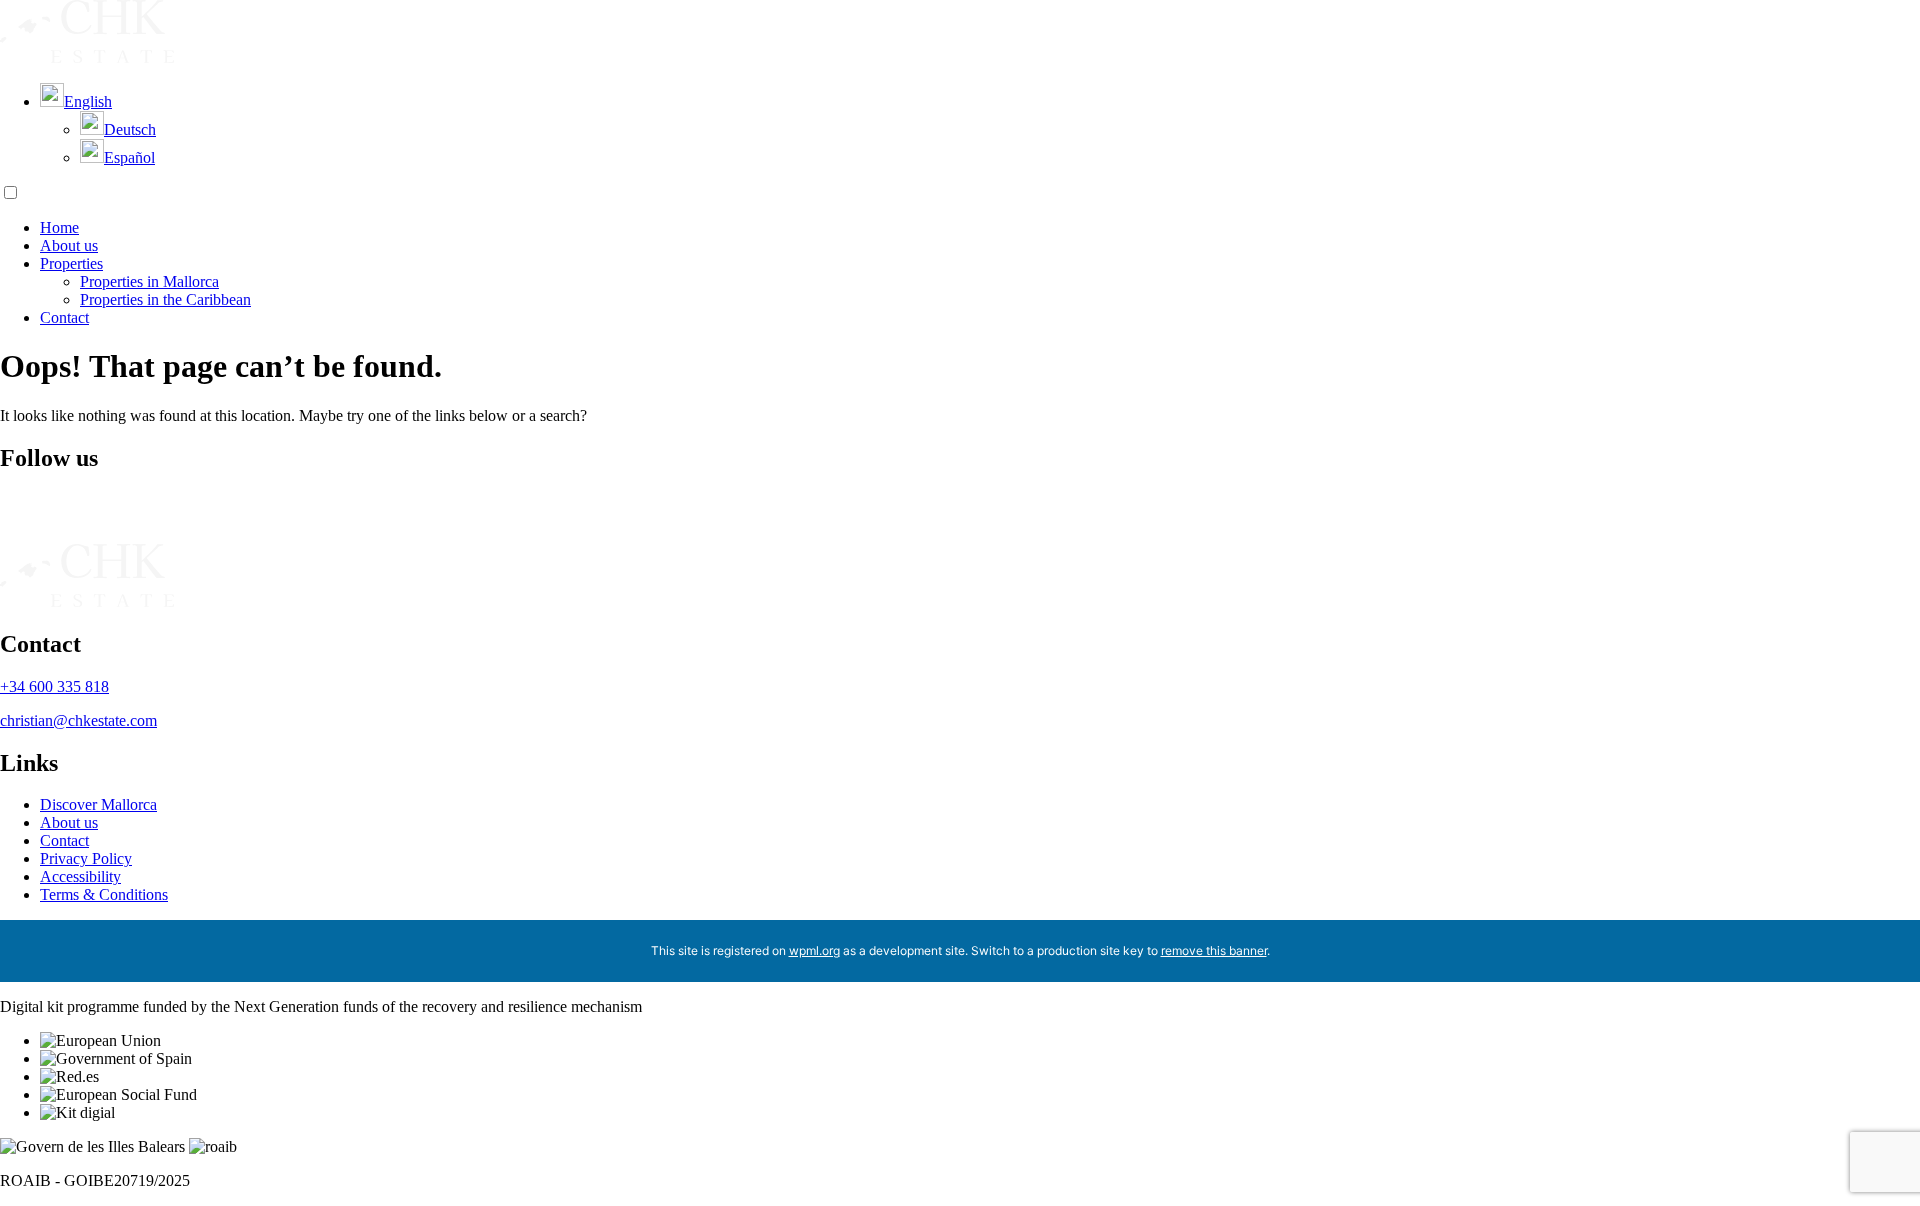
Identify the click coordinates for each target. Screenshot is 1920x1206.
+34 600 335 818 (54, 686)
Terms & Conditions (104, 894)
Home (59, 227)
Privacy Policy (86, 858)
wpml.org (814, 950)
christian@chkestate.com (78, 720)
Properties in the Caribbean (165, 299)
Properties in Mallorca (149, 281)
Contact (64, 317)
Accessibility (80, 876)
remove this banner (1214, 950)
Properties (71, 263)
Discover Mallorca (98, 804)
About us (69, 245)
